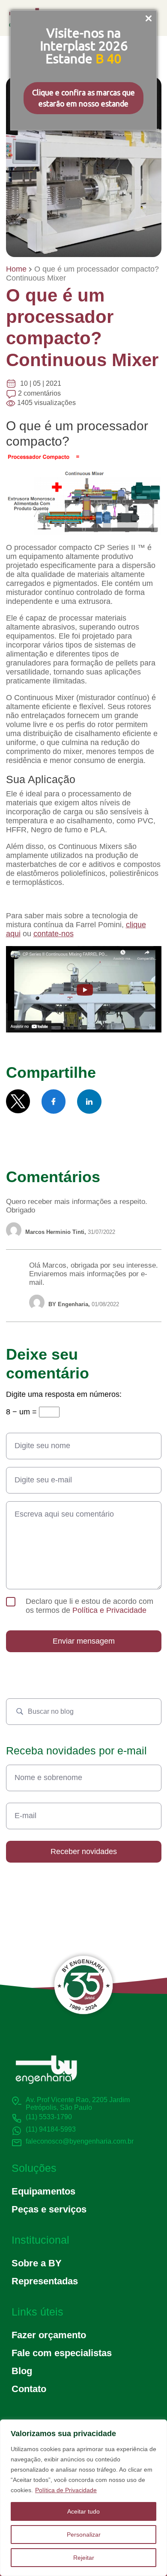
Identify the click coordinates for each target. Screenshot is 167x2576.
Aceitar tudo (83, 2511)
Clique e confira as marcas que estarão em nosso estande (83, 98)
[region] (83, 2498)
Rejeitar (84, 2558)
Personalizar (84, 2535)
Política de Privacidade (66, 2490)
